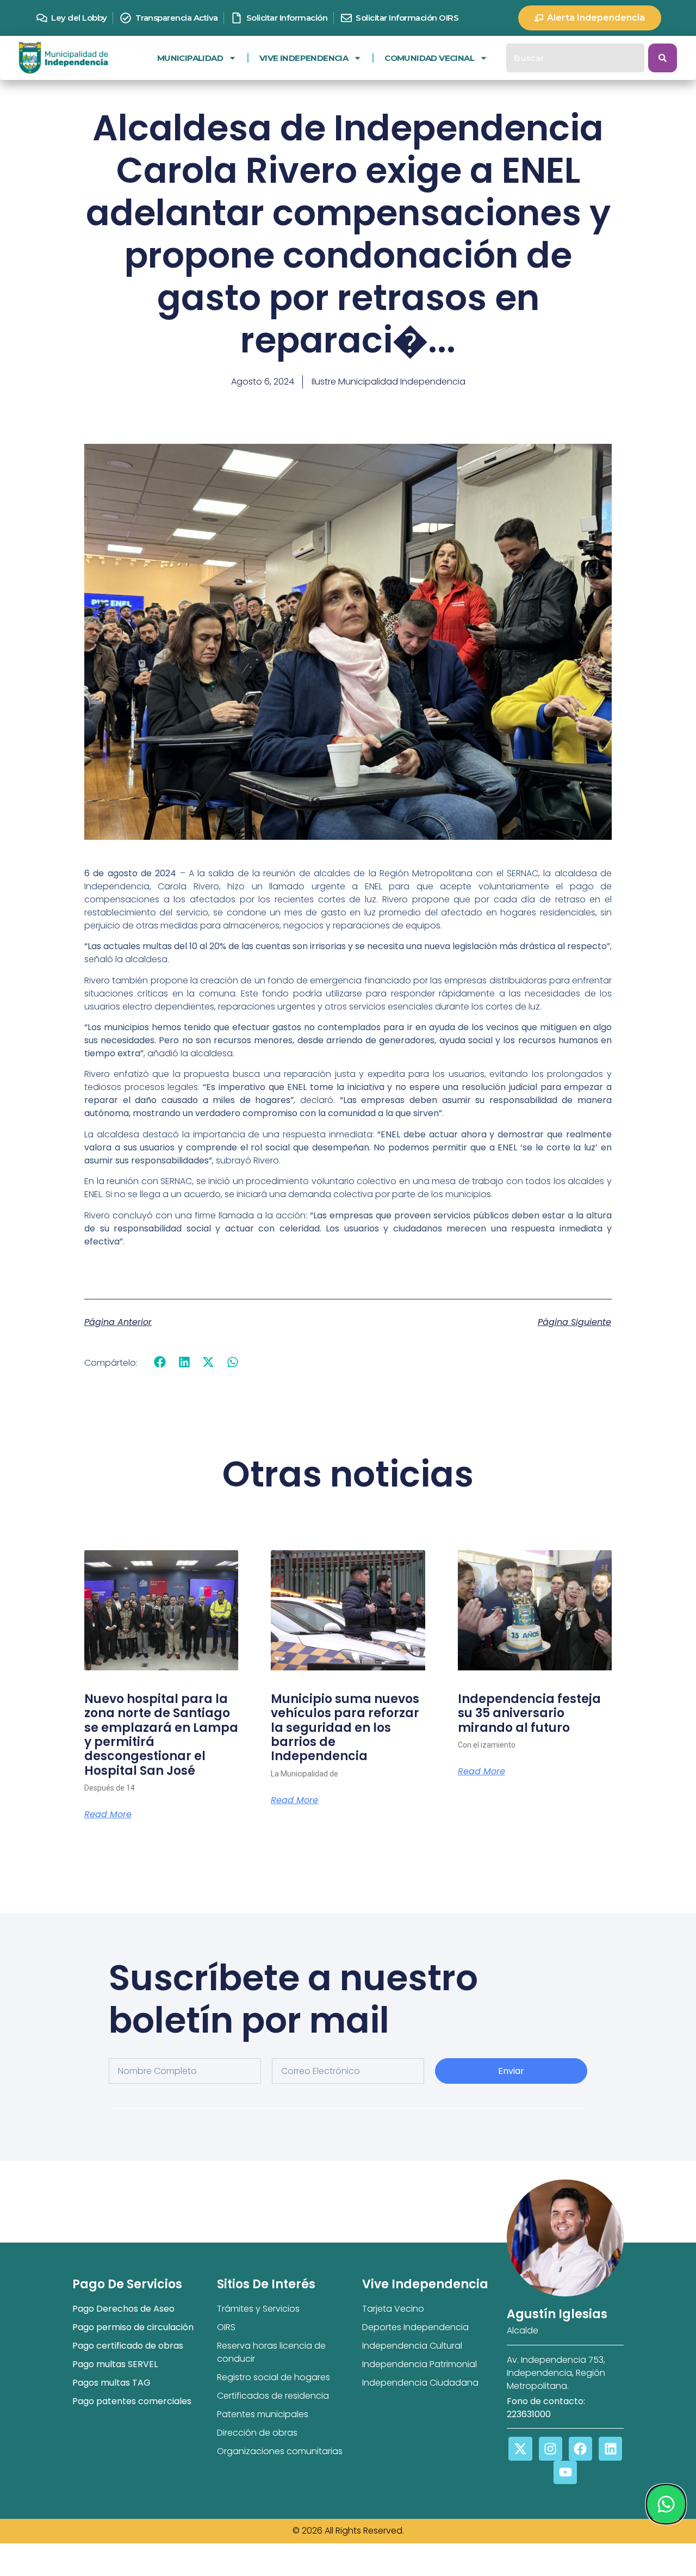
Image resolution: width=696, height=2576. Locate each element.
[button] (160, 1362)
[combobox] (575, 58)
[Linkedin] (610, 2448)
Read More (108, 1815)
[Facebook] (580, 2448)
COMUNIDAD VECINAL (429, 58)
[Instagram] (551, 2448)
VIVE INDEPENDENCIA (304, 58)
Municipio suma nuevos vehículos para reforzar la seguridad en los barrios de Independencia (345, 1728)
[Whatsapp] (666, 2504)
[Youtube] (565, 2472)
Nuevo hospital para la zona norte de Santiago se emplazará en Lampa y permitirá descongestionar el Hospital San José (161, 1735)
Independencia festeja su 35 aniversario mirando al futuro (529, 1713)
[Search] (663, 58)
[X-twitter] (520, 2448)
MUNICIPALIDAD (190, 58)
